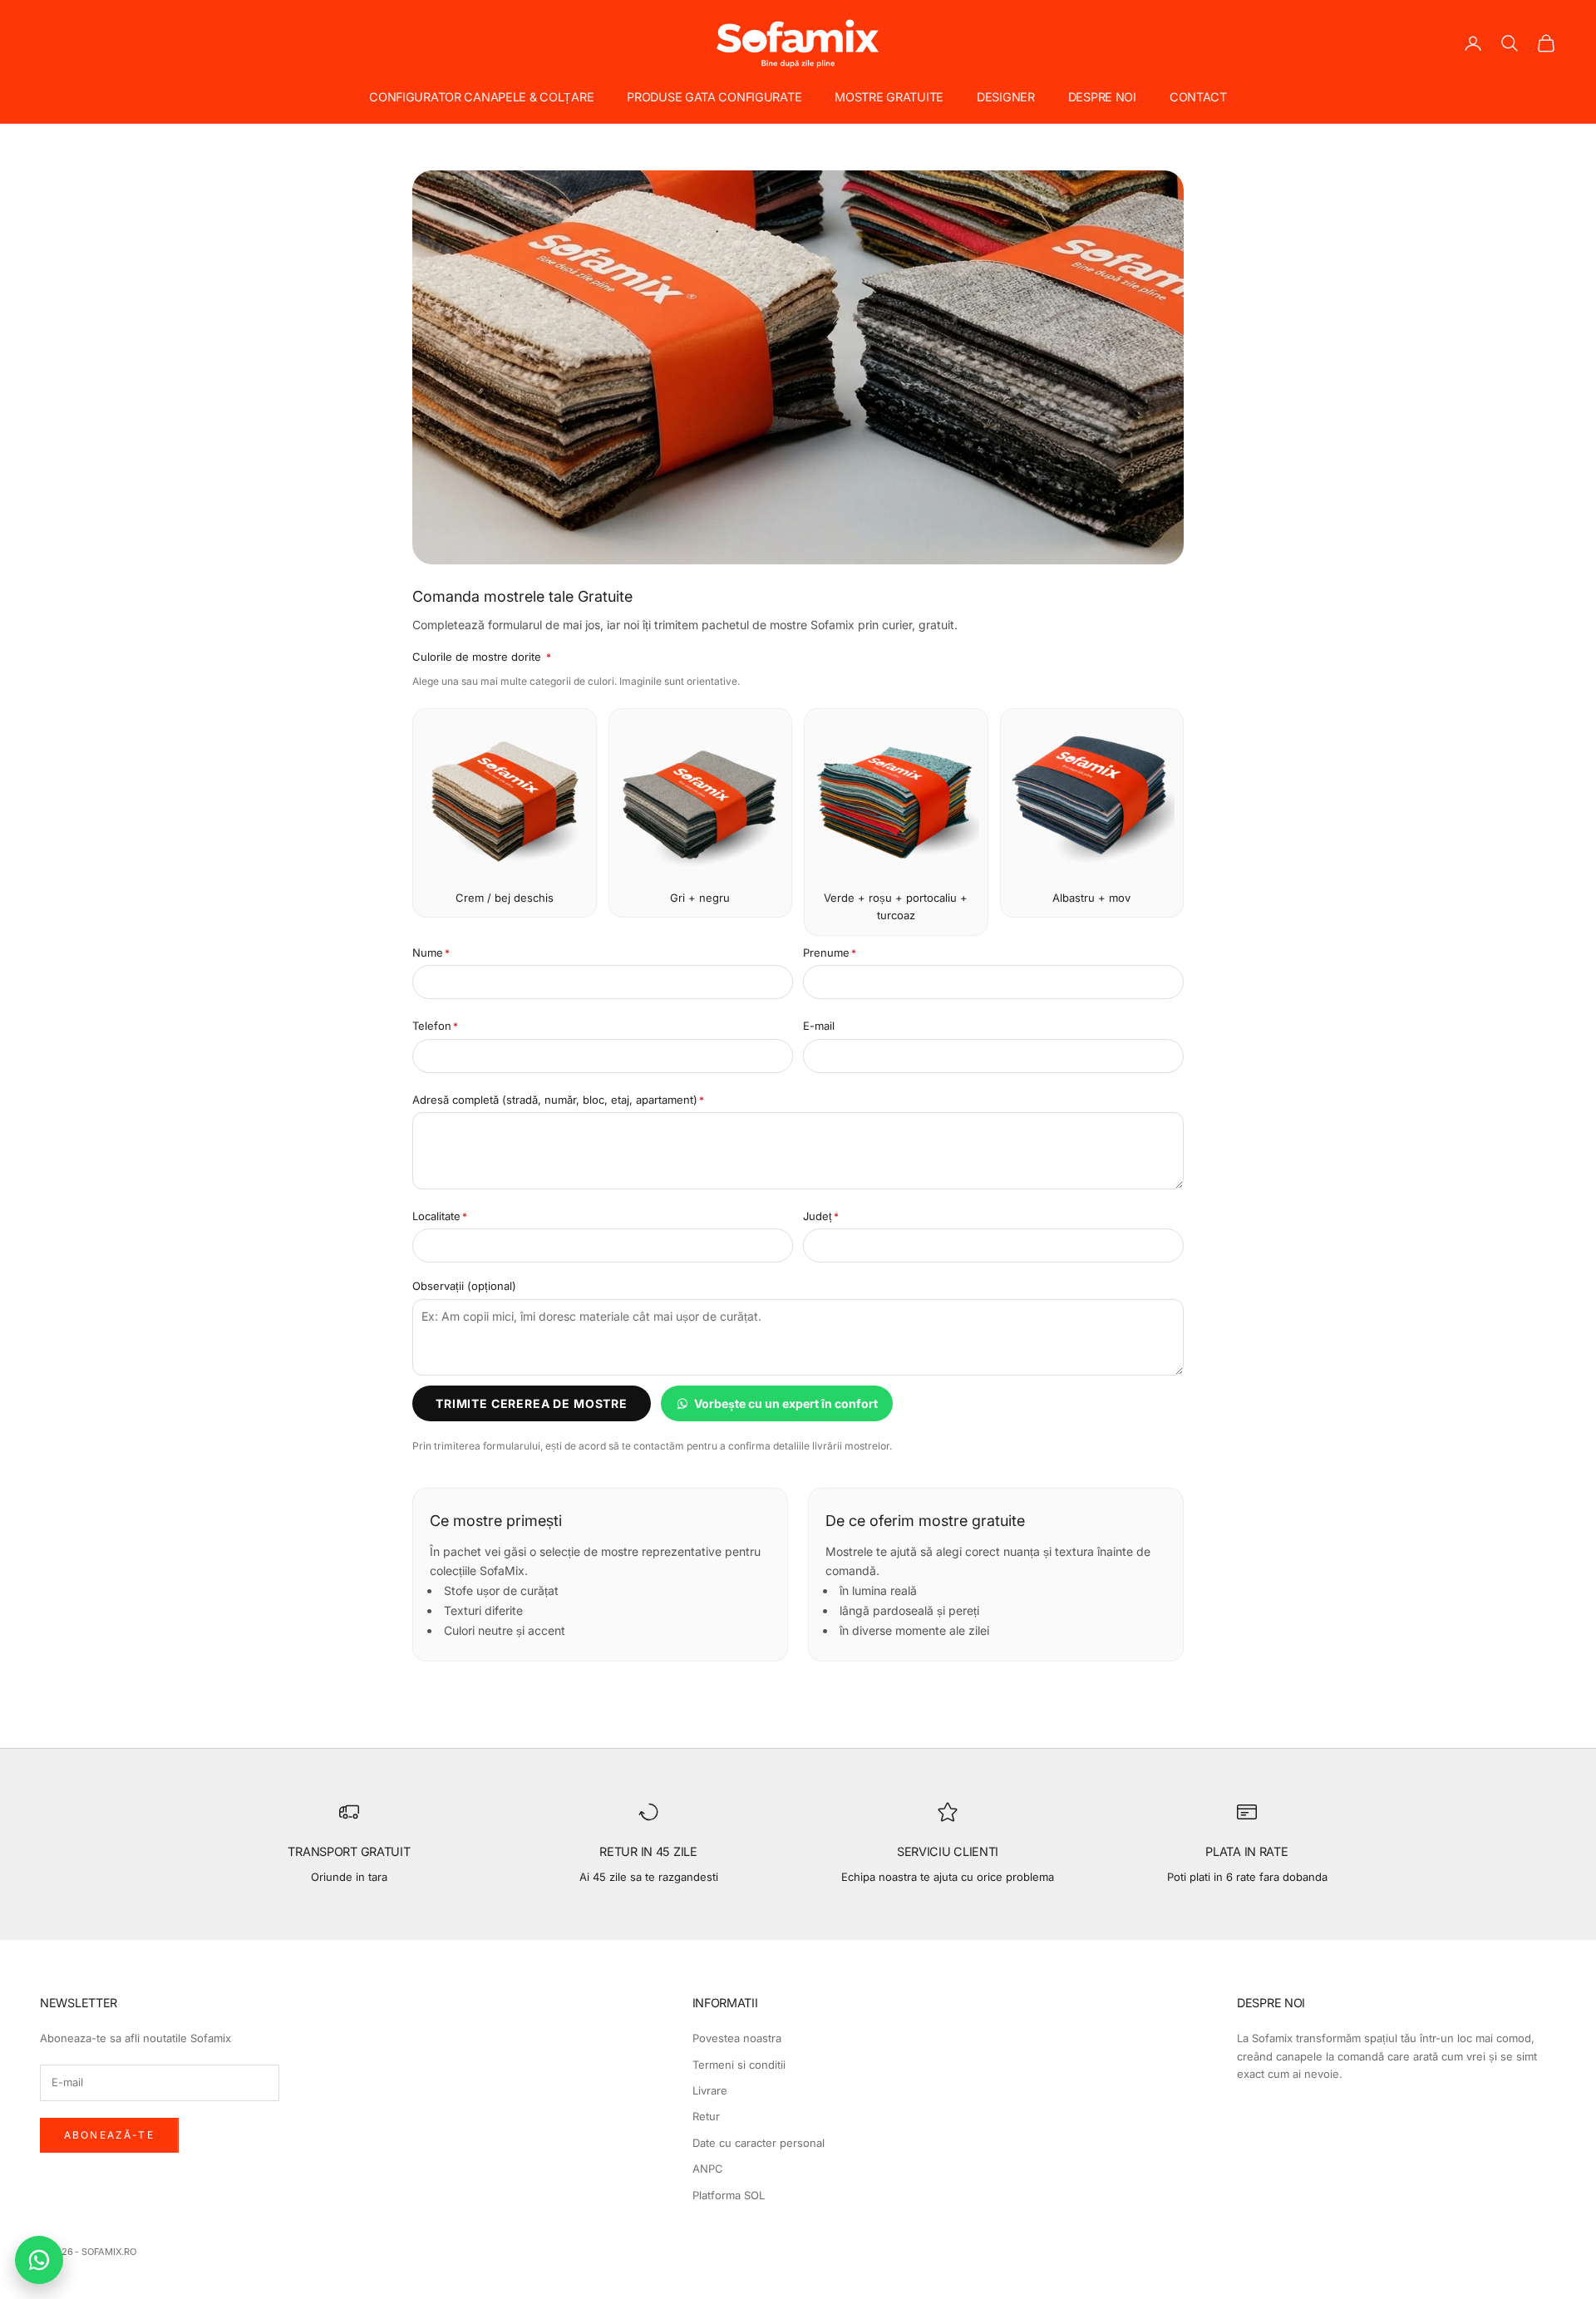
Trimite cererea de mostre (532, 1403)
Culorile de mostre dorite (482, 657)
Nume (431, 953)
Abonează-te (109, 2135)
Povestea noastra (737, 2038)
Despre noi (1102, 97)
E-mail (819, 1026)
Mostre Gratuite (889, 97)
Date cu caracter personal (759, 2143)
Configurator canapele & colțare (481, 97)
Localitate (440, 1216)
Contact (1198, 97)
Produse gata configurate (714, 97)
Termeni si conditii (739, 2065)
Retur (706, 2116)
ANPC (708, 2169)
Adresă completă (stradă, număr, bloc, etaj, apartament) (558, 1100)
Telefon (435, 1026)
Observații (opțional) (464, 1286)
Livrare (710, 2090)
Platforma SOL (729, 2195)
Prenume (830, 953)
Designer (1006, 97)
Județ (821, 1216)
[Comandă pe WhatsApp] (39, 2260)
